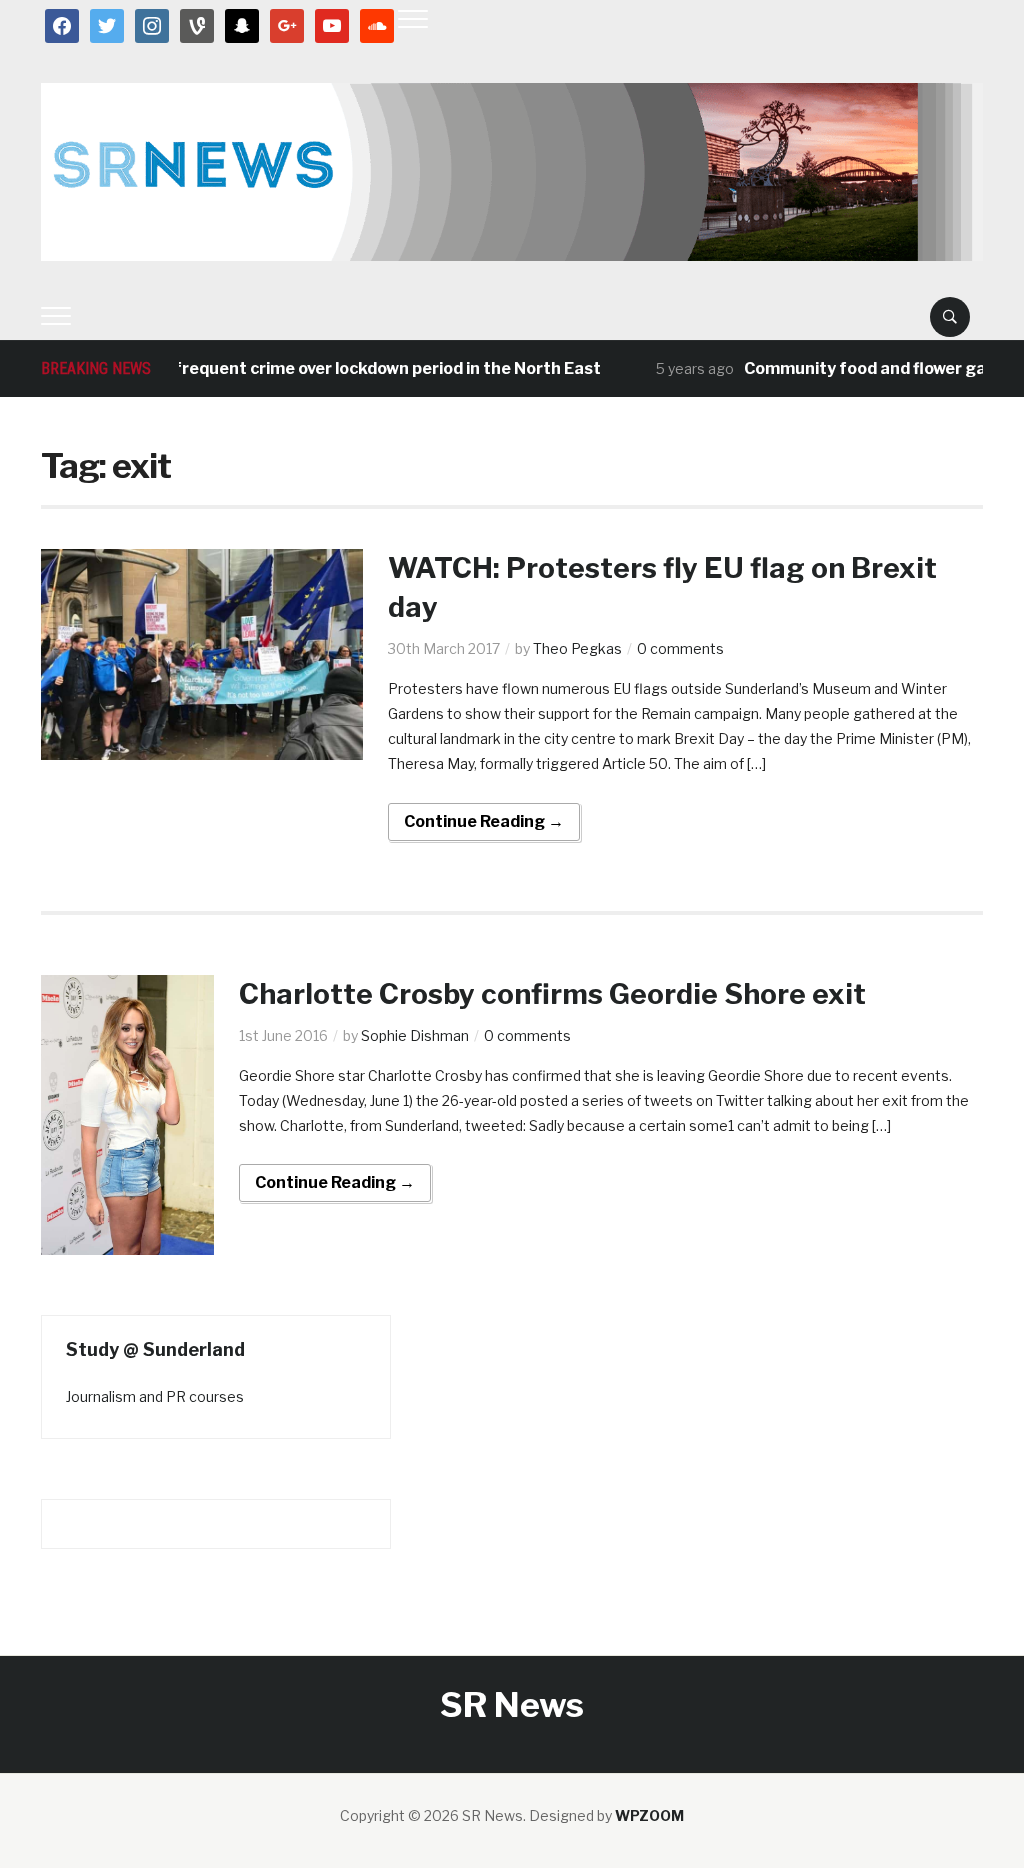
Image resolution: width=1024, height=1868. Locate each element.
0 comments (680, 648)
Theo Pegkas (577, 648)
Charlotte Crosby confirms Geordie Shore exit (552, 994)
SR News (512, 1704)
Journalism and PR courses (155, 1396)
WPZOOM (649, 1815)
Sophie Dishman (415, 1035)
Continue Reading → (484, 821)
